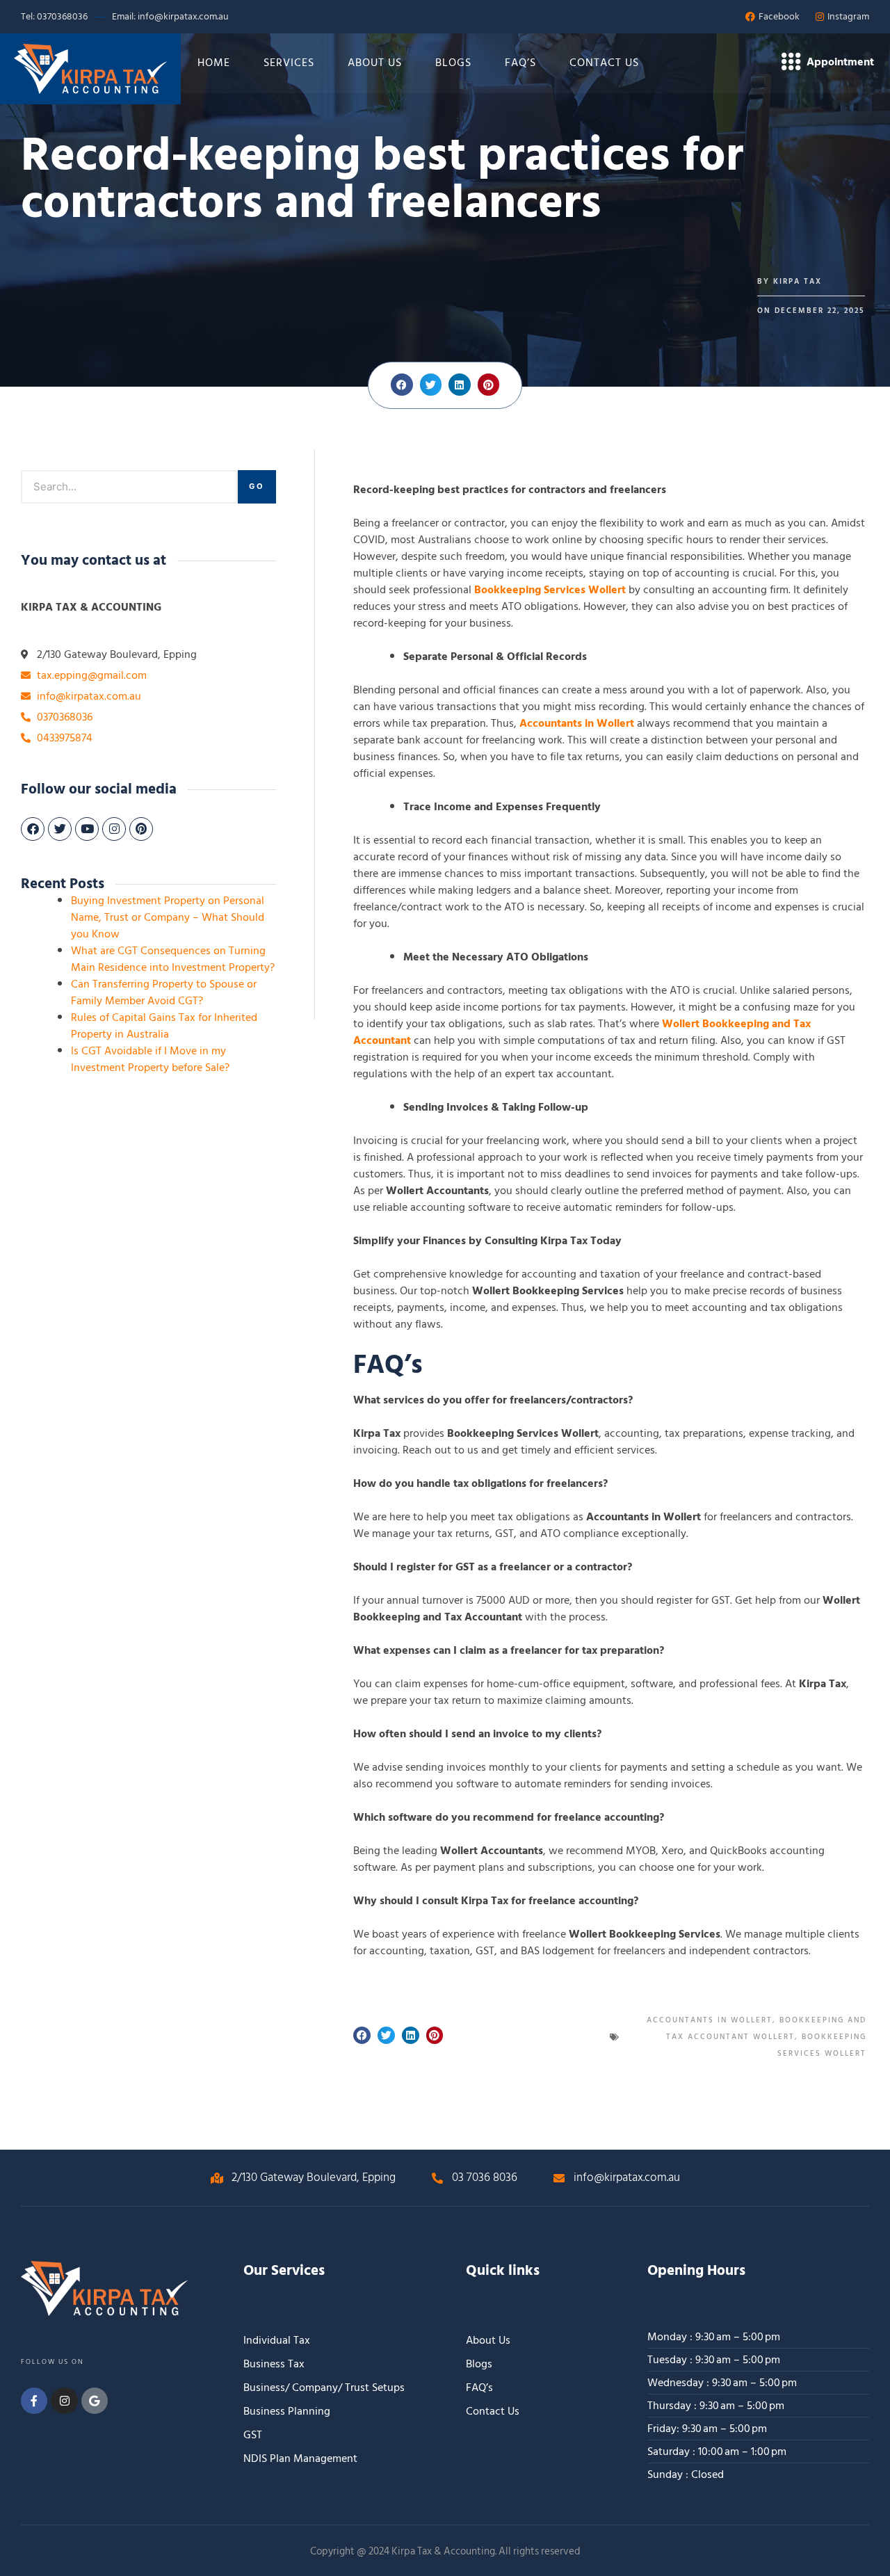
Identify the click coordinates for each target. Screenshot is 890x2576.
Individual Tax (277, 2340)
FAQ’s (520, 63)
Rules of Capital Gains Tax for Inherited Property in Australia (164, 1026)
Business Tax (274, 2364)
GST (253, 2435)
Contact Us (604, 63)
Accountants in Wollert (577, 723)
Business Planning (287, 2411)
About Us (375, 63)
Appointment (840, 62)
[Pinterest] (141, 829)
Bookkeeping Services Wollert (550, 590)
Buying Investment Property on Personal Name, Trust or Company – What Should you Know (168, 917)
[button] (402, 385)
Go (257, 486)
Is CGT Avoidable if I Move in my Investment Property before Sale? (150, 1059)
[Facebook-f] (34, 2401)
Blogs (453, 63)
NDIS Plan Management (300, 2458)
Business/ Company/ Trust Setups (324, 2388)
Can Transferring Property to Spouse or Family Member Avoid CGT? (164, 992)
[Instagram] (114, 829)
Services (289, 63)
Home (214, 63)
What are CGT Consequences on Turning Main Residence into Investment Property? (173, 959)
